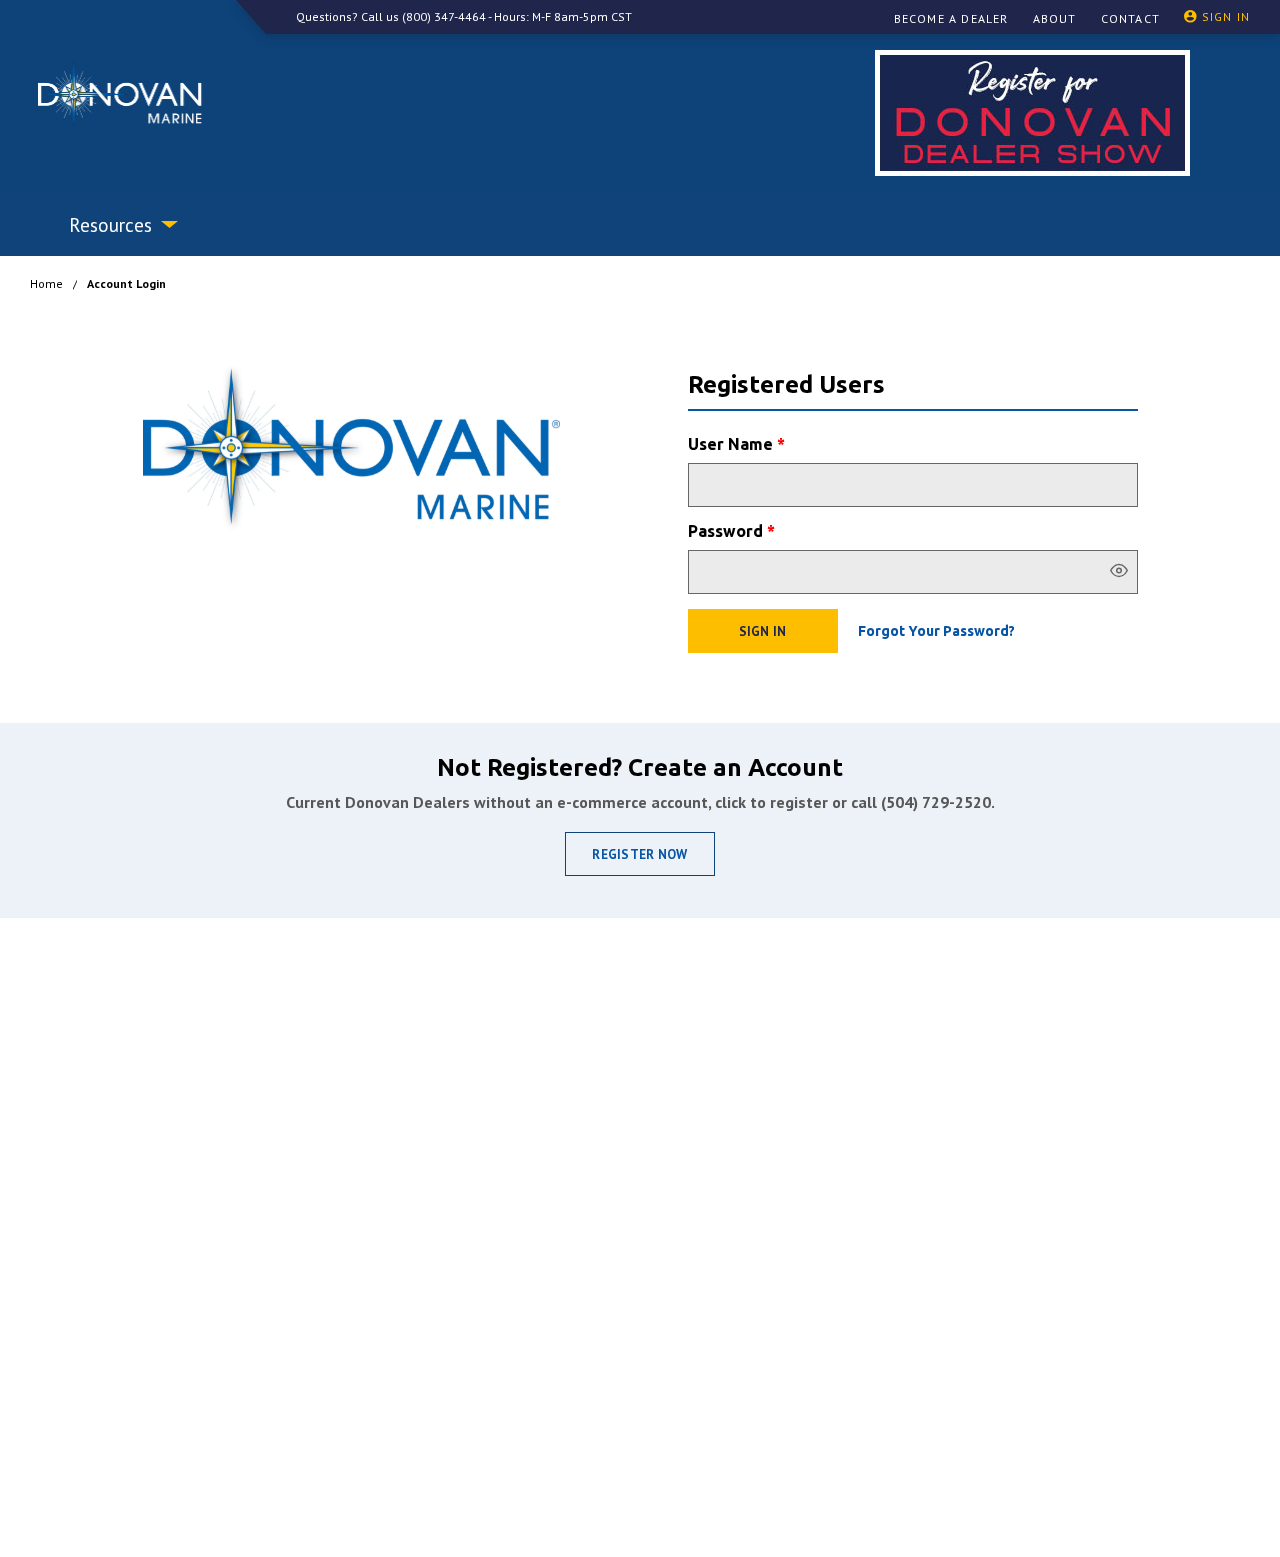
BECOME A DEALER (951, 18)
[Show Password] (1119, 572)
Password (731, 531)
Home (46, 283)
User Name (736, 444)
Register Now (639, 854)
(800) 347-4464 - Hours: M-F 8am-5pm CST (517, 16)
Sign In (763, 631)
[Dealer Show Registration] (1032, 113)
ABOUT (1055, 18)
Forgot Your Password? (936, 631)
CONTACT (1130, 18)
